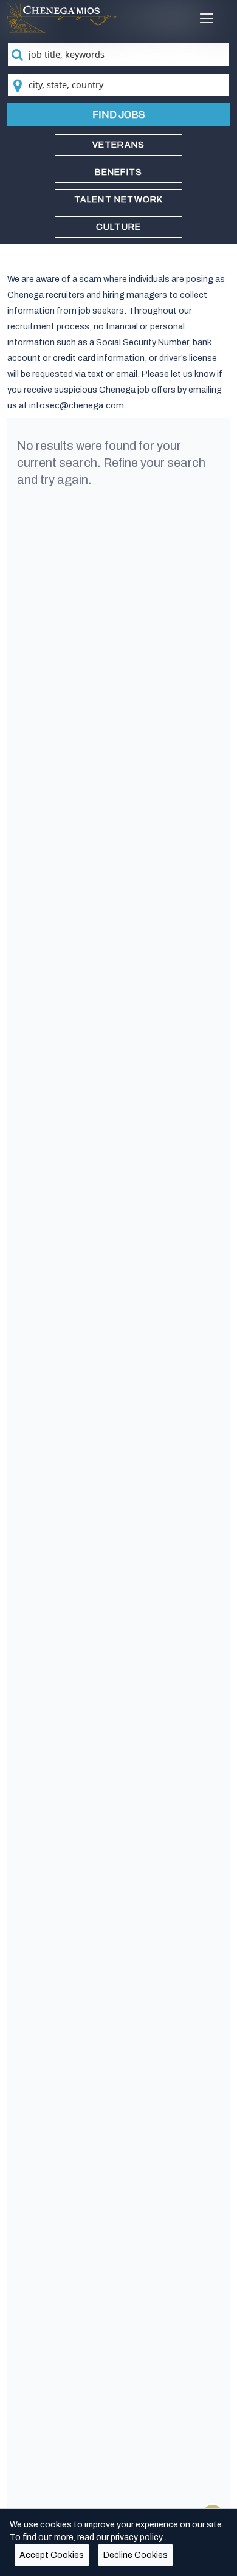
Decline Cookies (136, 2555)
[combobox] (119, 55)
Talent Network (119, 200)
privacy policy (138, 2537)
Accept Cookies (52, 2555)
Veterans (119, 145)
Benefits (119, 172)
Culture (118, 227)
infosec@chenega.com (77, 405)
